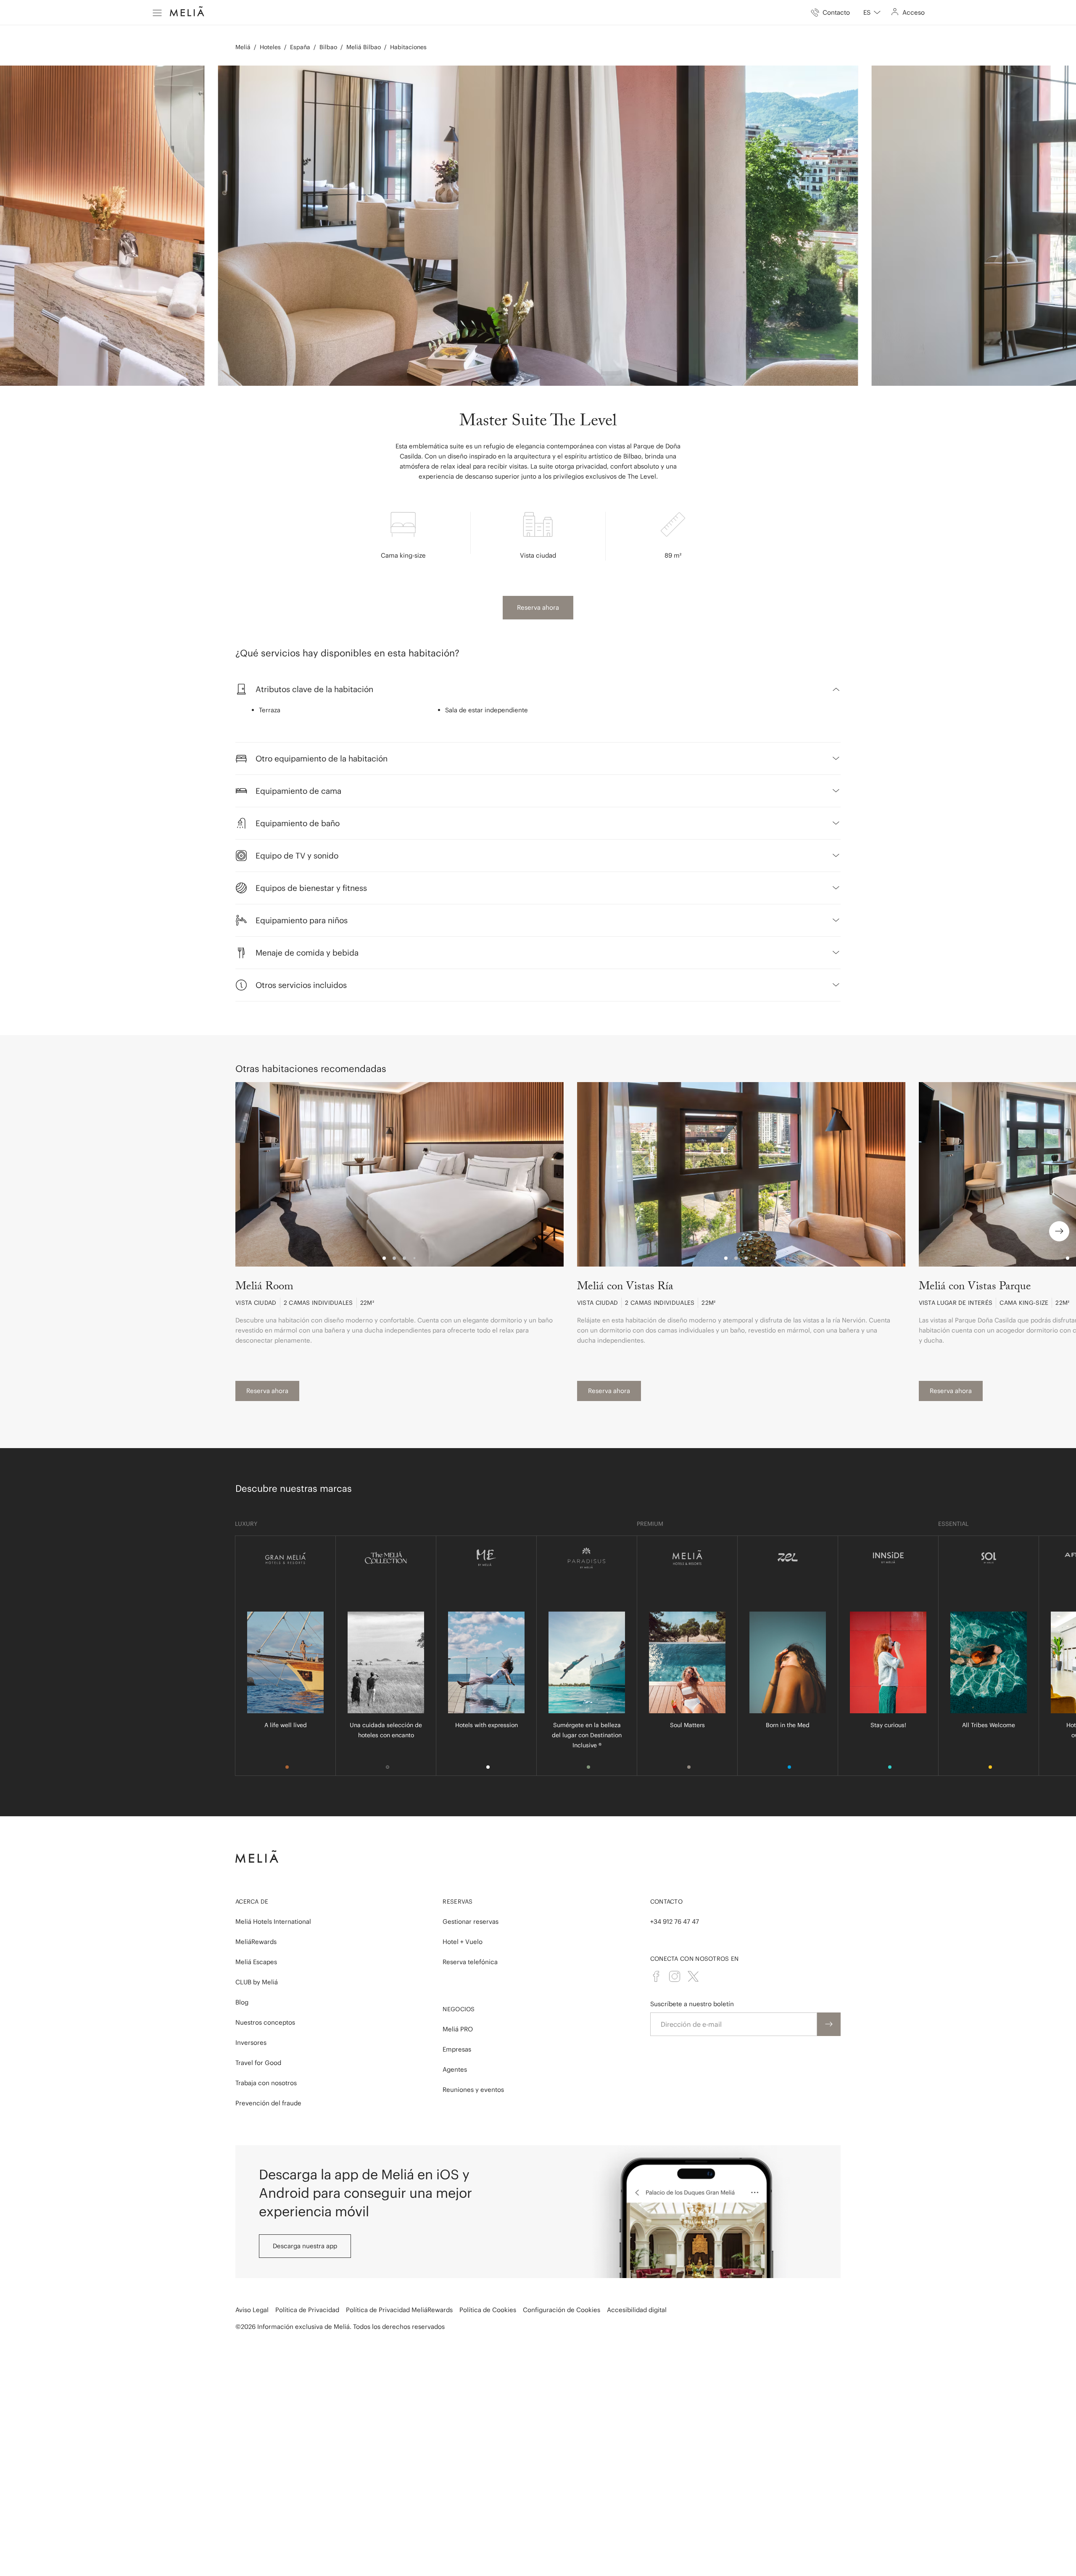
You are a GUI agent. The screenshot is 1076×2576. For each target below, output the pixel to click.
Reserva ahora (538, 607)
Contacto (666, 1902)
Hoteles (270, 47)
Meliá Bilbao (364, 47)
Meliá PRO (458, 2029)
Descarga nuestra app (305, 2246)
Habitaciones (408, 47)
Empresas (457, 2049)
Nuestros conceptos (265, 2022)
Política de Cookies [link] (488, 2310)
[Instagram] (675, 1976)
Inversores (251, 2043)
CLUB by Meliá (257, 1982)
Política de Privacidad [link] (307, 2310)
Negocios (459, 2009)
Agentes (455, 2069)
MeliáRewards (256, 1942)
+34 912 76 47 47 (675, 1921)
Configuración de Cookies (562, 2310)
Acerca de (252, 1902)
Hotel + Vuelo (463, 1942)
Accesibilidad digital (637, 2310)
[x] (693, 1976)
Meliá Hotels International (273, 1921)
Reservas (458, 1902)
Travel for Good (258, 2063)
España (300, 47)
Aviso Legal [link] (252, 2310)
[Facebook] (656, 1976)
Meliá (243, 47)
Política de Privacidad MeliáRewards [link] (399, 2310)
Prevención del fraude (268, 2103)
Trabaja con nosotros (266, 2083)
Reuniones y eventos (473, 2090)
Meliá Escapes (256, 1962)
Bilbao (328, 47)
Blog (242, 2002)
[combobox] (872, 13)
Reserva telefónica (470, 1962)
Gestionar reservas (471, 1921)
